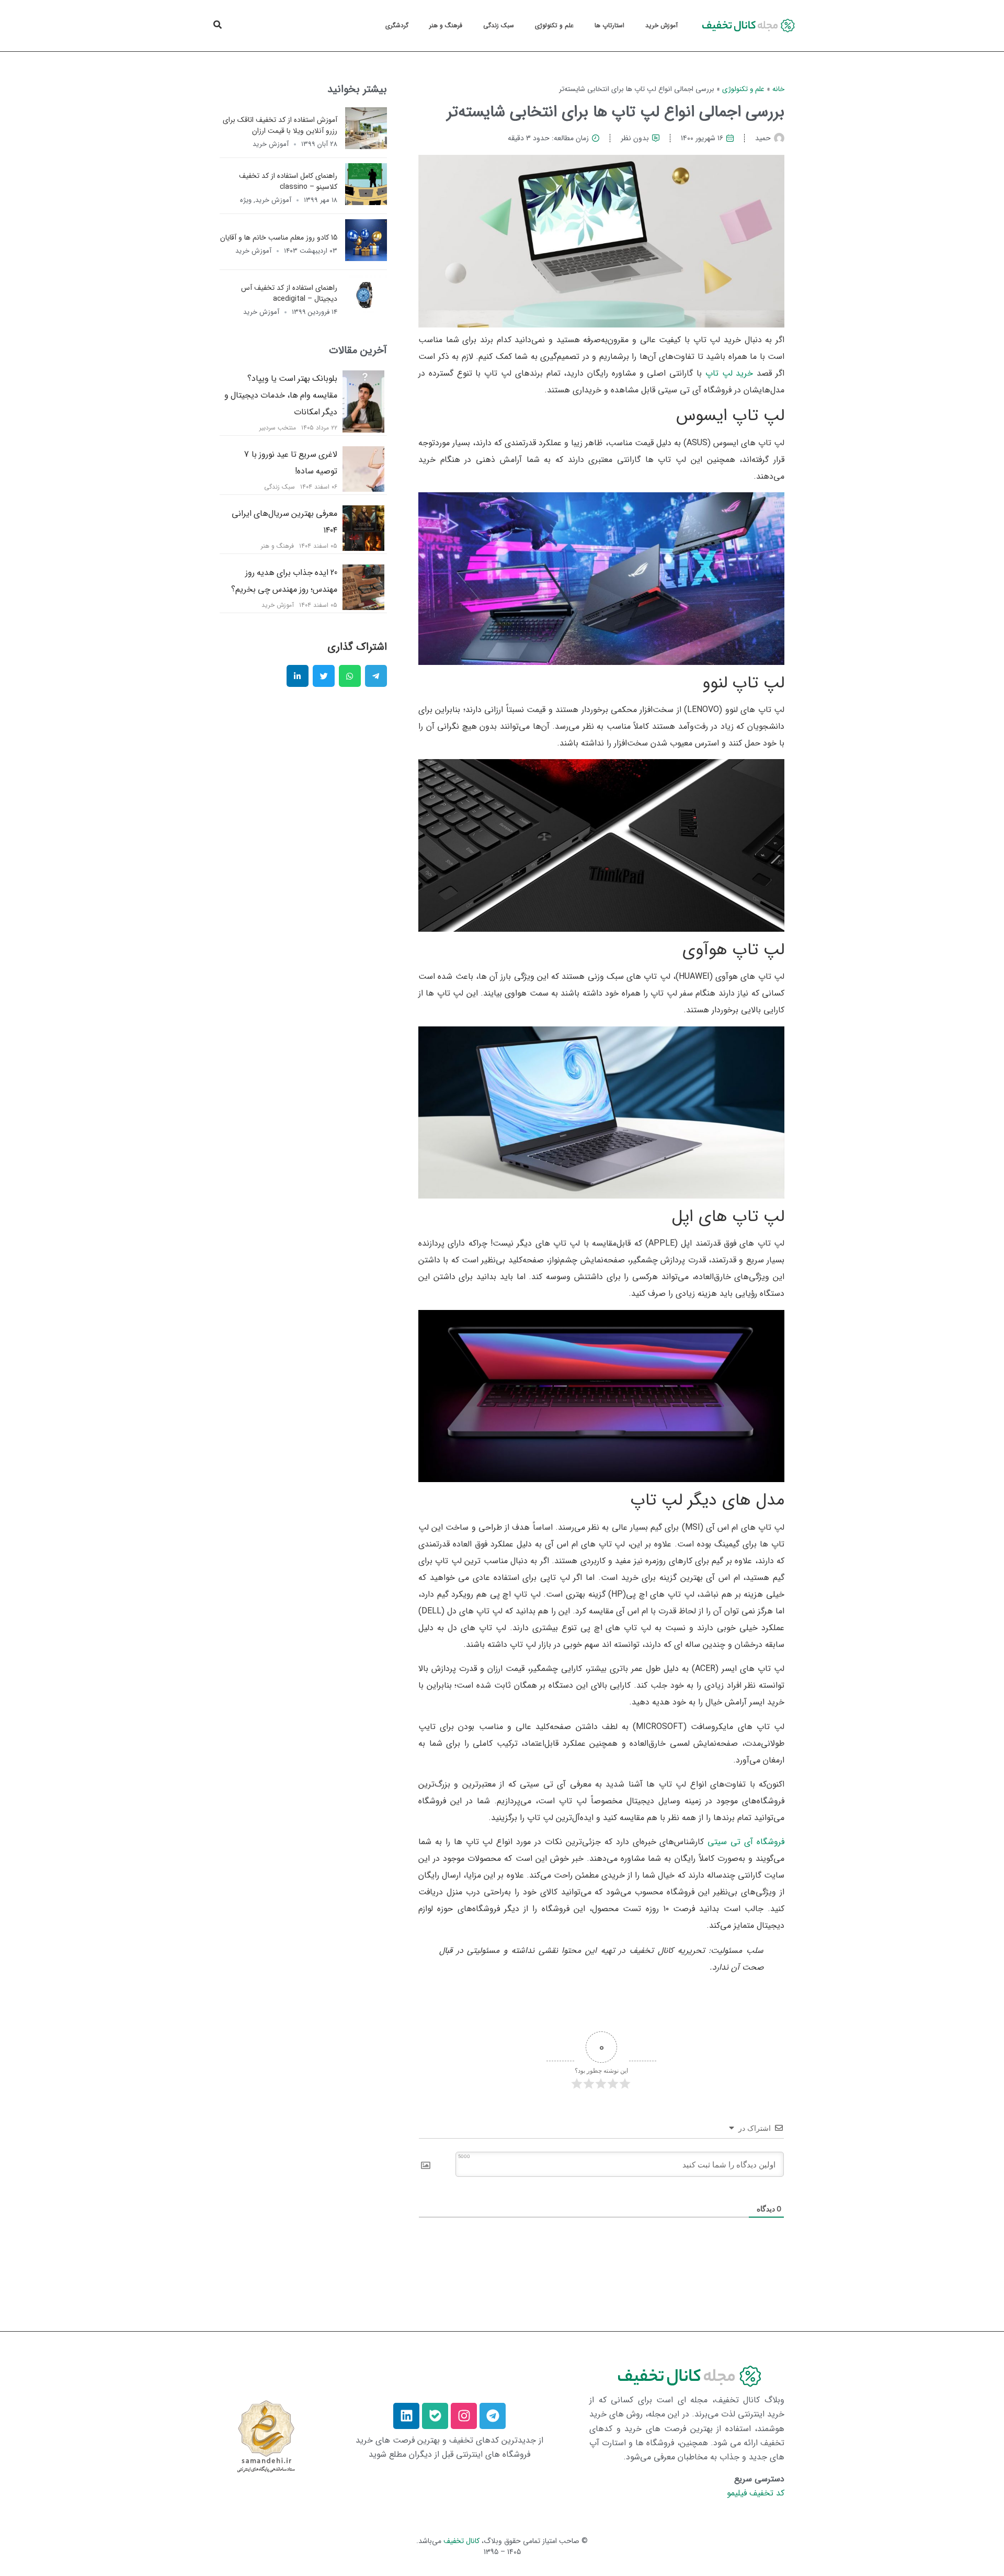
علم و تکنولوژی (554, 25)
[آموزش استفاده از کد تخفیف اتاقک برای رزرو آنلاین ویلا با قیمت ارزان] (366, 146)
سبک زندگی (499, 25)
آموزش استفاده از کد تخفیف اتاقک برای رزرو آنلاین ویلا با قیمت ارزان (280, 125)
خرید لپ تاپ (729, 373)
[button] (218, 25)
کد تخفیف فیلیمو (756, 2493)
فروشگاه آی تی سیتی (746, 1842)
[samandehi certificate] (266, 2436)
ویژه (246, 200)
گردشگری (397, 25)
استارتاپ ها (609, 25)
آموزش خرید (661, 25)
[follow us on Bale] (435, 2416)
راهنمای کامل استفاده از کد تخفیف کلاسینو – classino (288, 181)
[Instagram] (464, 2416)
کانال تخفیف (461, 2541)
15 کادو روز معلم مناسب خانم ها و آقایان (279, 237)
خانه (778, 89)
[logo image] (747, 26)
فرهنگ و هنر (446, 25)
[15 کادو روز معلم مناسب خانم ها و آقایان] (366, 258)
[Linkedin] (406, 2416)
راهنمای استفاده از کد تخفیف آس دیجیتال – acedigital (289, 293)
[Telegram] (493, 2416)
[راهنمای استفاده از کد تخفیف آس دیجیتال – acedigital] (366, 314)
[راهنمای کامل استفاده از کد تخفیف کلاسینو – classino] (366, 202)
